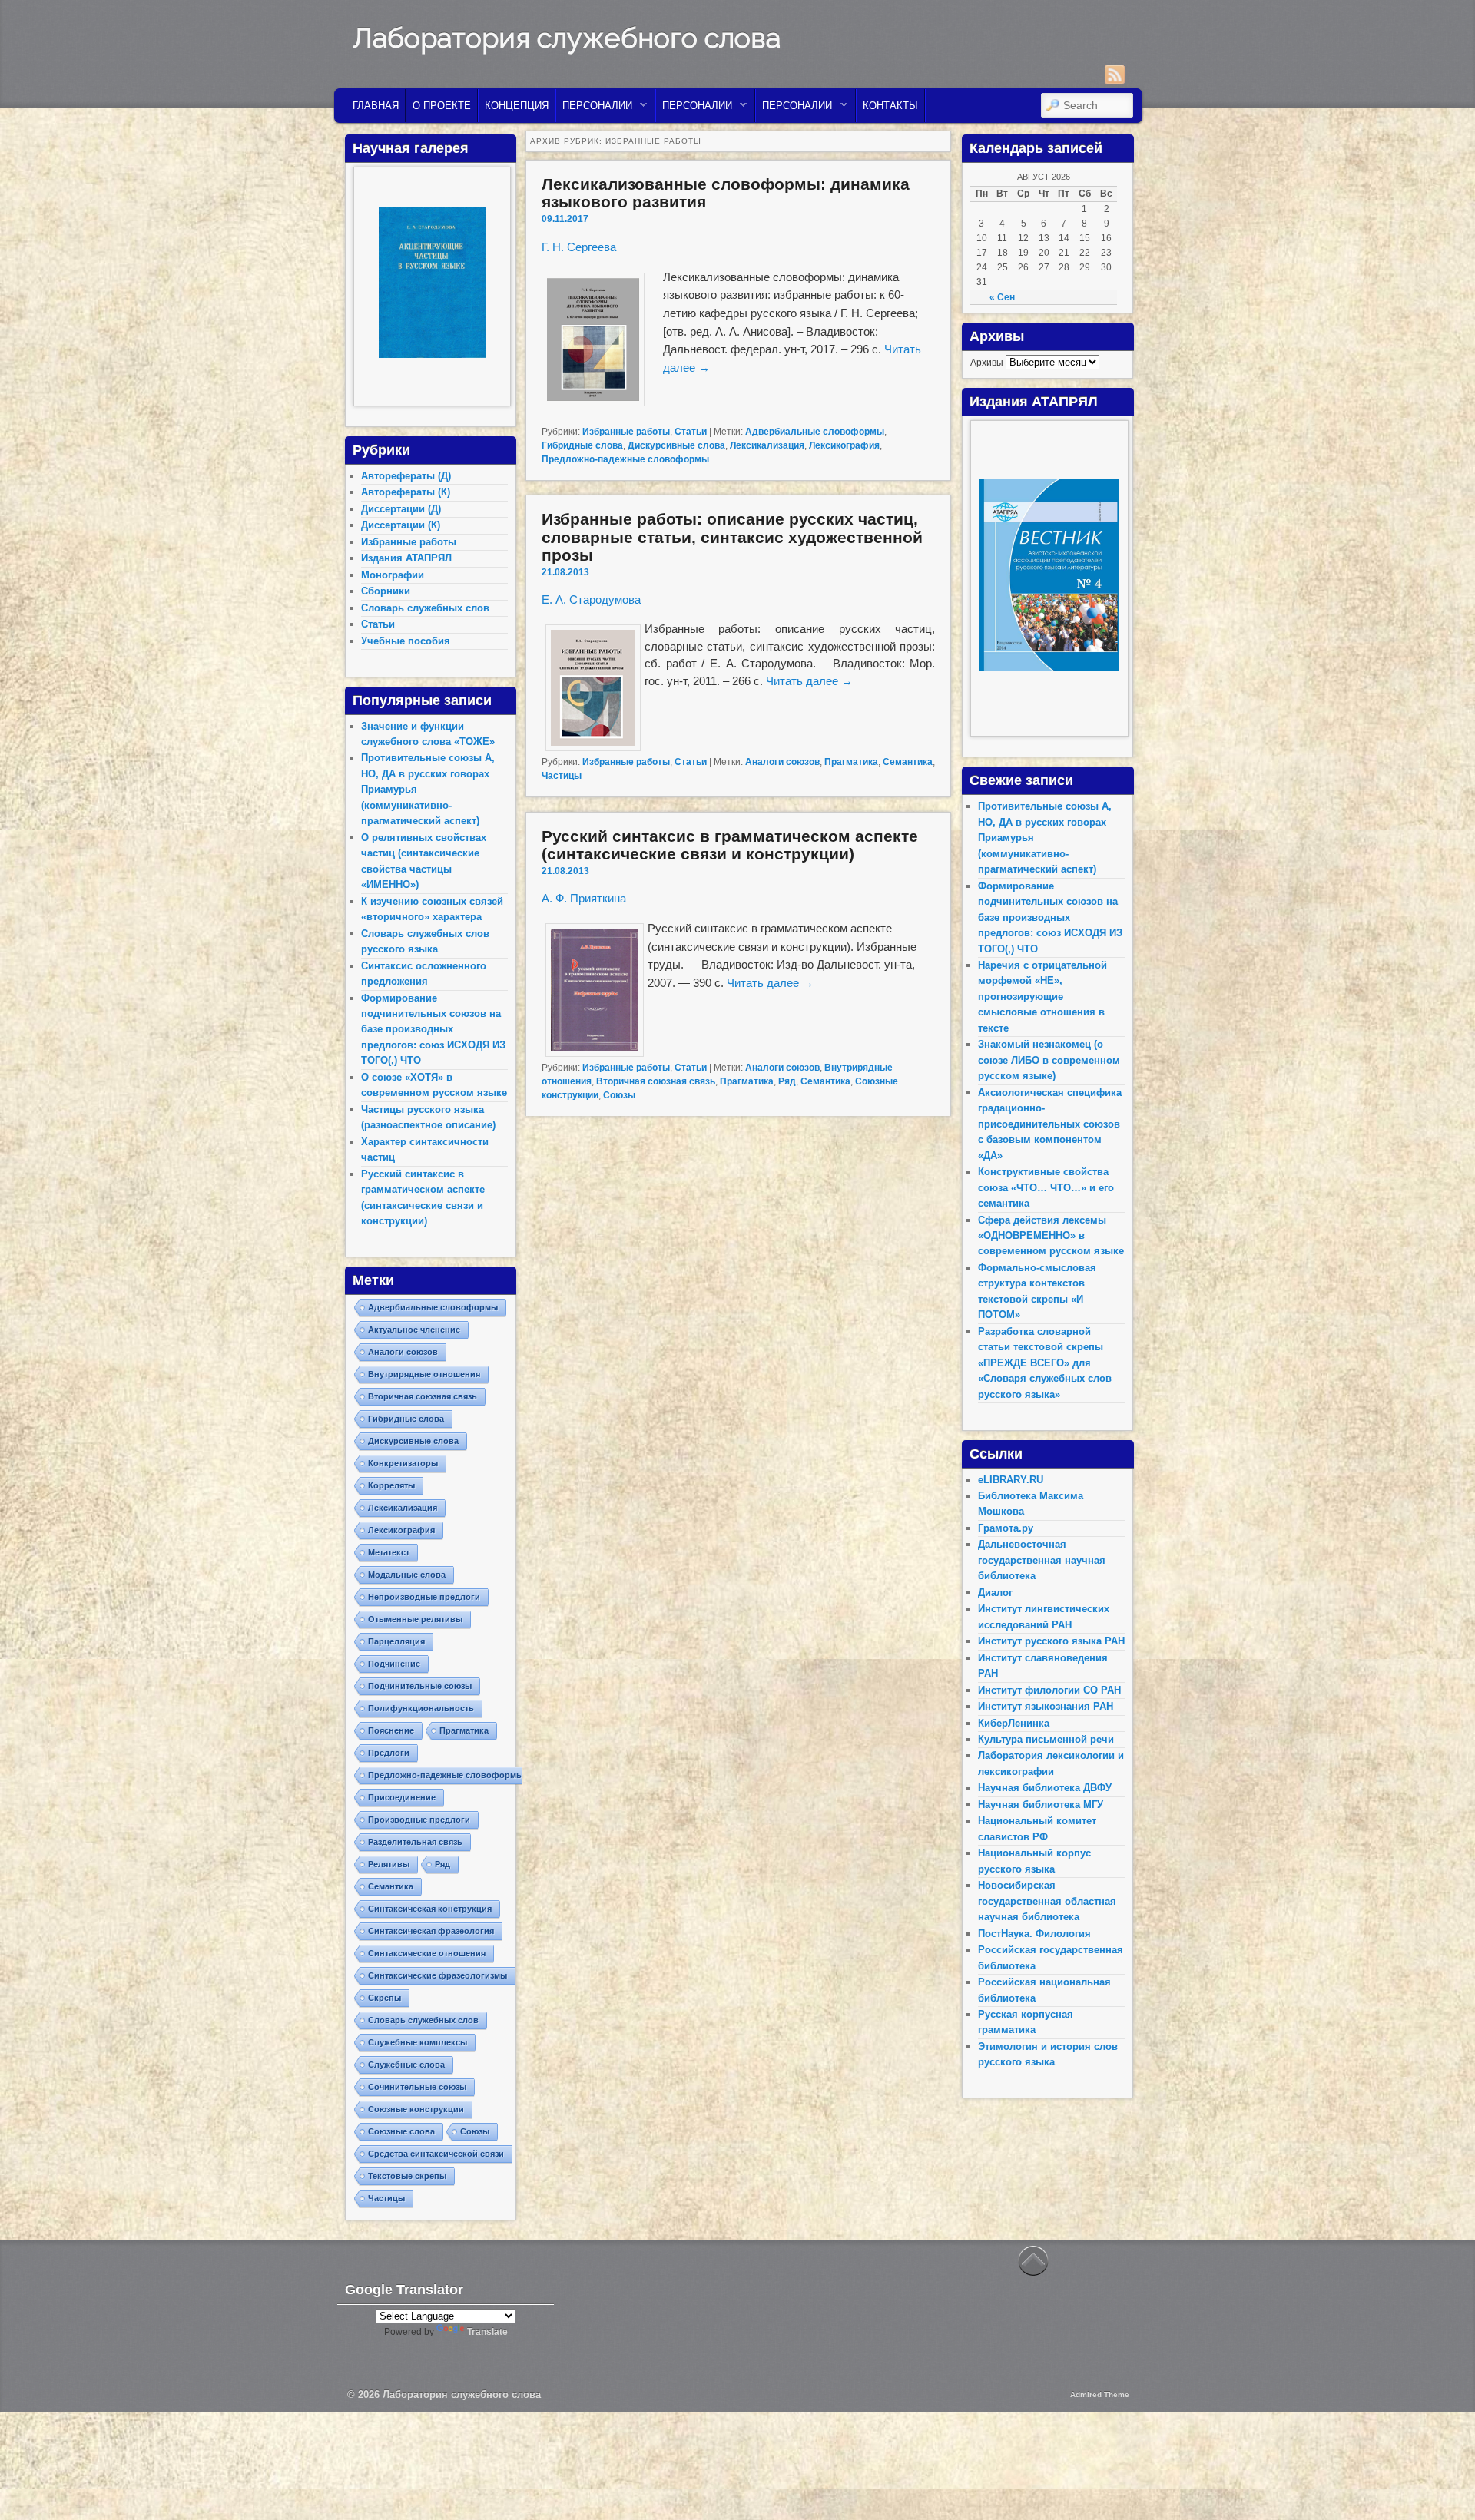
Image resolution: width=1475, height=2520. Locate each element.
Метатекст (389, 1552)
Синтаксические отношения (427, 1953)
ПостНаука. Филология (1034, 1934)
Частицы (562, 776)
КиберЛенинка (1014, 1723)
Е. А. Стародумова (591, 599)
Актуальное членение (414, 1330)
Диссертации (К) (401, 525)
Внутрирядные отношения (424, 1374)
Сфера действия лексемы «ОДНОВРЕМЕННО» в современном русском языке (1051, 1236)
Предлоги (389, 1753)
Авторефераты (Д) (406, 476)
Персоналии (594, 109)
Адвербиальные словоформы (815, 432)
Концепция (517, 106)
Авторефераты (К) (406, 492)
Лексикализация (767, 445)
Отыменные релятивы (415, 1619)
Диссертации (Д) (401, 509)
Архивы (987, 363)
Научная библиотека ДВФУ (1045, 1788)
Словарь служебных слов (425, 608)
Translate (487, 2332)
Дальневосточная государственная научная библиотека (1042, 1560)
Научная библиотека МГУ (1041, 1805)
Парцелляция (396, 1641)
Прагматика (851, 762)
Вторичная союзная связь (656, 1081)
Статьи (691, 432)
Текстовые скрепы (407, 2176)
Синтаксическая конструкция (430, 1909)
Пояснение (391, 1730)
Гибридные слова (582, 445)
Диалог (995, 1593)
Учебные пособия (406, 641)
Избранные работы (626, 432)
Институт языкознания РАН (1046, 1706)
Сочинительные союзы (417, 2087)
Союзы (619, 1095)
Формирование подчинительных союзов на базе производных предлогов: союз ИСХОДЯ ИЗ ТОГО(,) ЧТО (433, 1030)
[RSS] (1115, 75)
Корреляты (391, 1485)
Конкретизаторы (403, 1463)
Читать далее (809, 681)
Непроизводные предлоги (424, 1597)
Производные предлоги (419, 1820)
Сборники (386, 591)
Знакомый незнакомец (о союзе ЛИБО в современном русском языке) (1049, 1060)
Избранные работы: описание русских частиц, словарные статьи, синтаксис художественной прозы (732, 536)
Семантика (908, 762)
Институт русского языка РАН (1051, 1641)
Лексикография (844, 445)
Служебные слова (406, 2065)
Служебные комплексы (418, 2042)
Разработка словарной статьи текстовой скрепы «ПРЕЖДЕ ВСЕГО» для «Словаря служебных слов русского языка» (1045, 1363)
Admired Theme (1100, 2394)
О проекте (442, 106)
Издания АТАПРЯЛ (406, 558)
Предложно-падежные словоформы (625, 459)
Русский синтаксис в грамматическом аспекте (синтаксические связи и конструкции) (730, 845)
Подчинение (394, 1664)
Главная (376, 106)
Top (1439, 2484)
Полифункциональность (421, 1708)
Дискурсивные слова (676, 445)
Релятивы (389, 1864)
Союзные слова (401, 2131)
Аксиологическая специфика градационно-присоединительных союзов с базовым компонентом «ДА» (1050, 1124)
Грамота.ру (1006, 1528)
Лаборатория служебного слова (567, 38)
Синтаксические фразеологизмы (438, 1975)
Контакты (890, 106)
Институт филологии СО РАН (1049, 1690)
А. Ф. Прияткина (584, 898)
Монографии (393, 575)
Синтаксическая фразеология (431, 1931)
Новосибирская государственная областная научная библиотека (1047, 1901)
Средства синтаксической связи (436, 2154)
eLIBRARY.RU (1011, 1480)
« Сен (1002, 297)
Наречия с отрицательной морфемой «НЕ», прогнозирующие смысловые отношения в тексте (1042, 997)
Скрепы (384, 1998)
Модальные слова (407, 1575)
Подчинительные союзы (420, 1686)
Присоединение (402, 1797)
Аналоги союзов (782, 762)
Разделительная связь (415, 1842)
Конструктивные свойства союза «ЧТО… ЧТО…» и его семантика (1046, 1187)
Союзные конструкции (416, 2109)
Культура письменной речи (1046, 1739)
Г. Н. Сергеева (579, 247)
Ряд (787, 1081)
